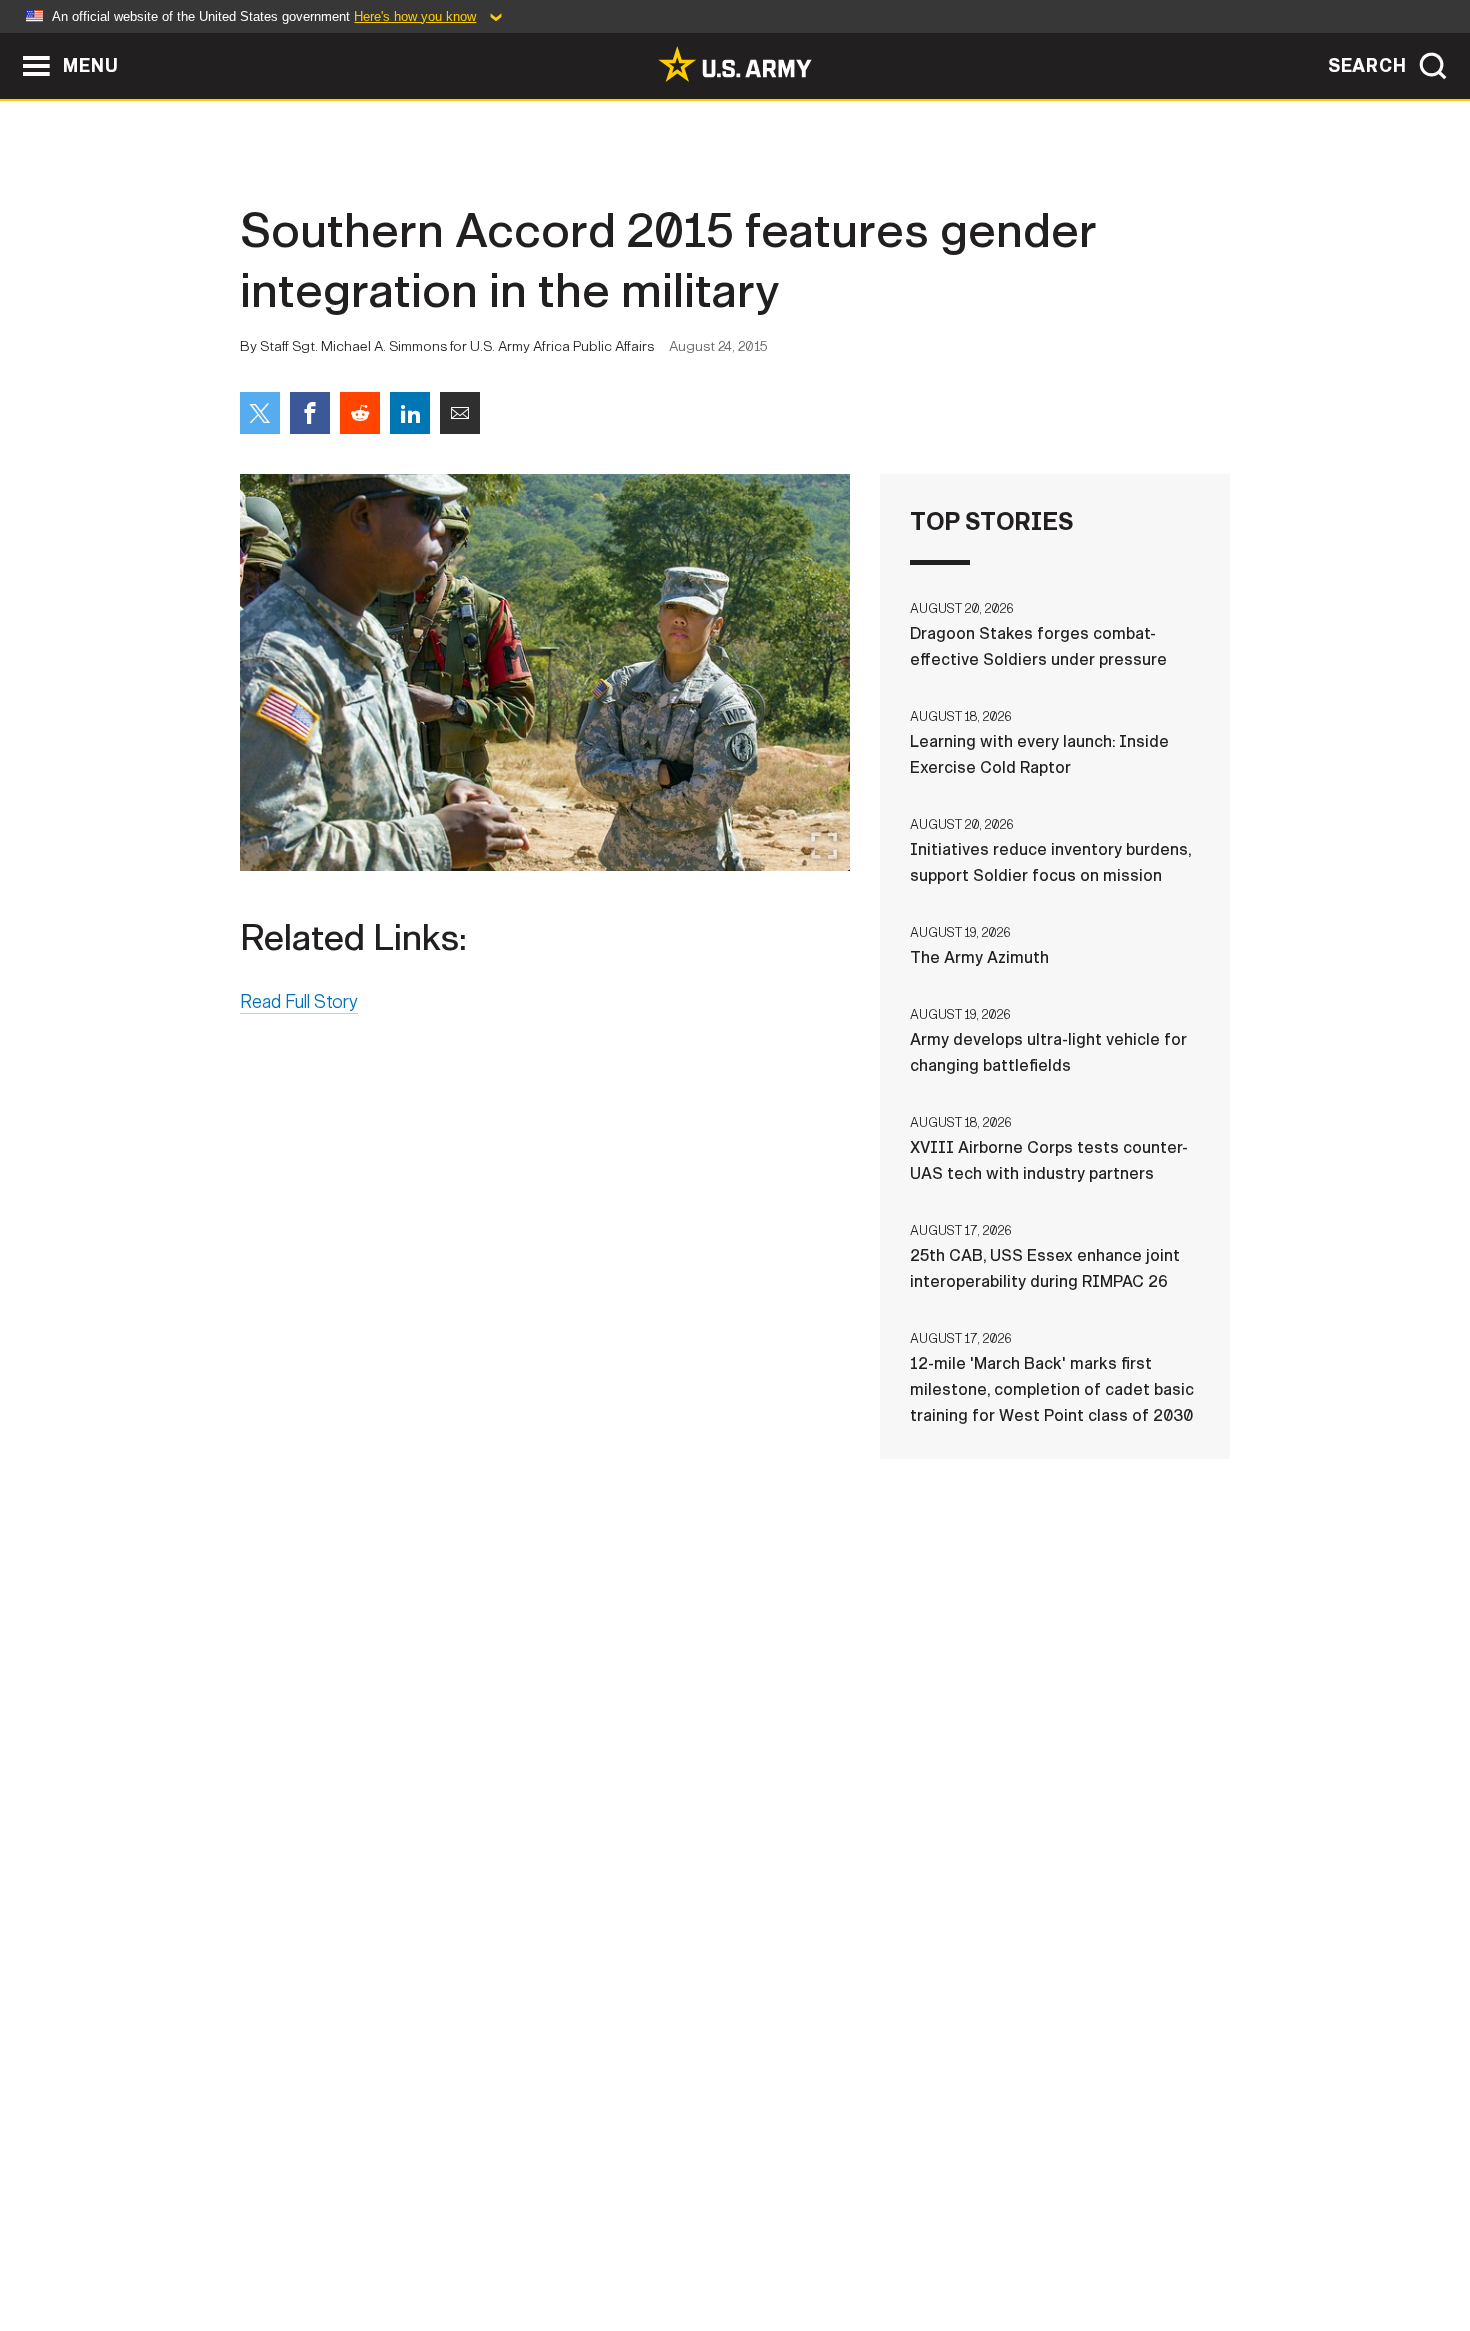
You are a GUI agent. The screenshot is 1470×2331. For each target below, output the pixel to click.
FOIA (857, 2243)
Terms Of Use (614, 2243)
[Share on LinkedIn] (410, 413)
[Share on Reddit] (360, 413)
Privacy (501, 2243)
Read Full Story (299, 1002)
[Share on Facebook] (310, 413)
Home (297, 2243)
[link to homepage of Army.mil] (735, 64)
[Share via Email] (460, 413)
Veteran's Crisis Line (1111, 2243)
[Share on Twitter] (260, 413)
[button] (10, 42)
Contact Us (394, 2243)
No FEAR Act (952, 2243)
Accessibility (751, 2243)
